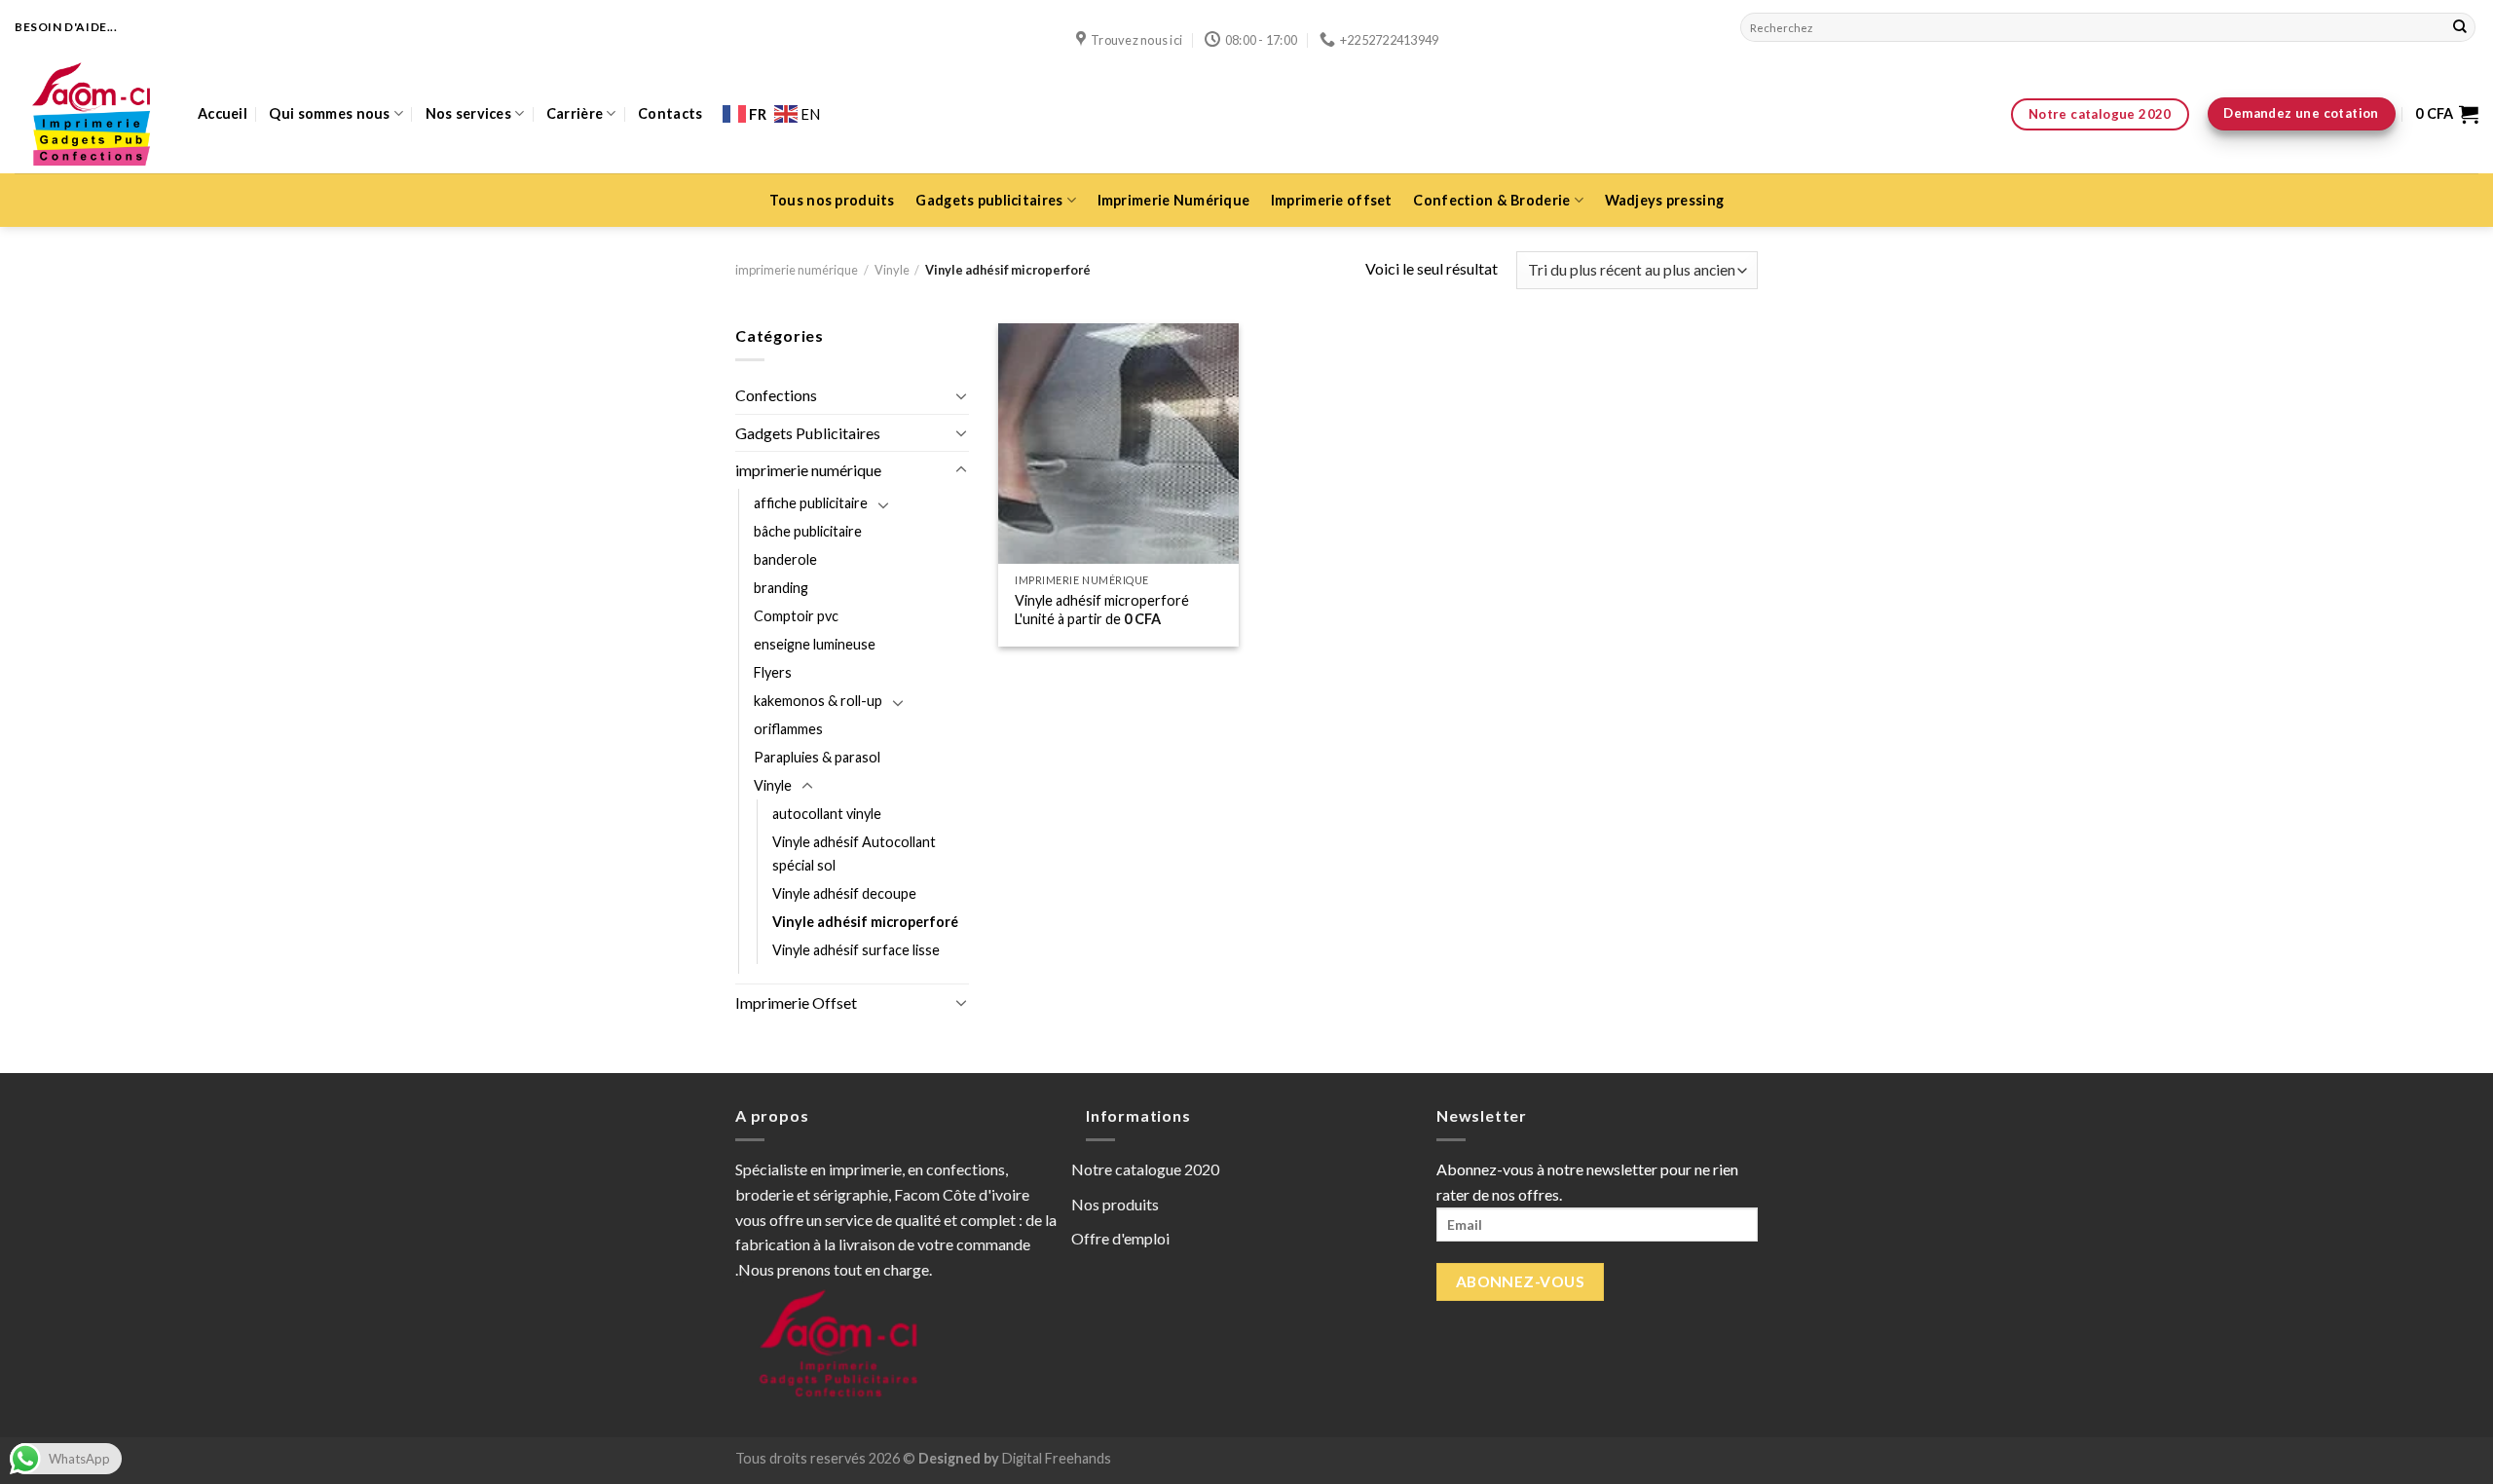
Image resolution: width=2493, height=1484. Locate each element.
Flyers (773, 672)
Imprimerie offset (1332, 200)
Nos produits (1115, 1204)
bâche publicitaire (808, 531)
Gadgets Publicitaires (808, 433)
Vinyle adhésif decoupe (844, 893)
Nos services (468, 113)
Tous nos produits (832, 200)
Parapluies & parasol (817, 757)
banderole (785, 559)
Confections (776, 395)
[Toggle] (961, 395)
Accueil (223, 113)
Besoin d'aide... (66, 27)
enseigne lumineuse (815, 644)
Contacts (670, 113)
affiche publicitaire (811, 503)
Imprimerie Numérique (1174, 200)
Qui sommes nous (329, 113)
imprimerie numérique (797, 270)
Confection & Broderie (1491, 200)
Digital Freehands (1055, 1458)
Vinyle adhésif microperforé (865, 922)
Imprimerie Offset (796, 1002)
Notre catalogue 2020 (1145, 1169)
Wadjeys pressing (1665, 200)
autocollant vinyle (827, 814)
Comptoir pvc (796, 616)
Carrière (575, 113)
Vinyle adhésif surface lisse (856, 950)
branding (781, 588)
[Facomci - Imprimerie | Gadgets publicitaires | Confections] (92, 114)
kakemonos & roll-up (818, 701)
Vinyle (892, 270)
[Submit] (2460, 27)
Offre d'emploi (1120, 1238)
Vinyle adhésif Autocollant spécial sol (854, 853)
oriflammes (788, 729)
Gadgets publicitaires (989, 200)
